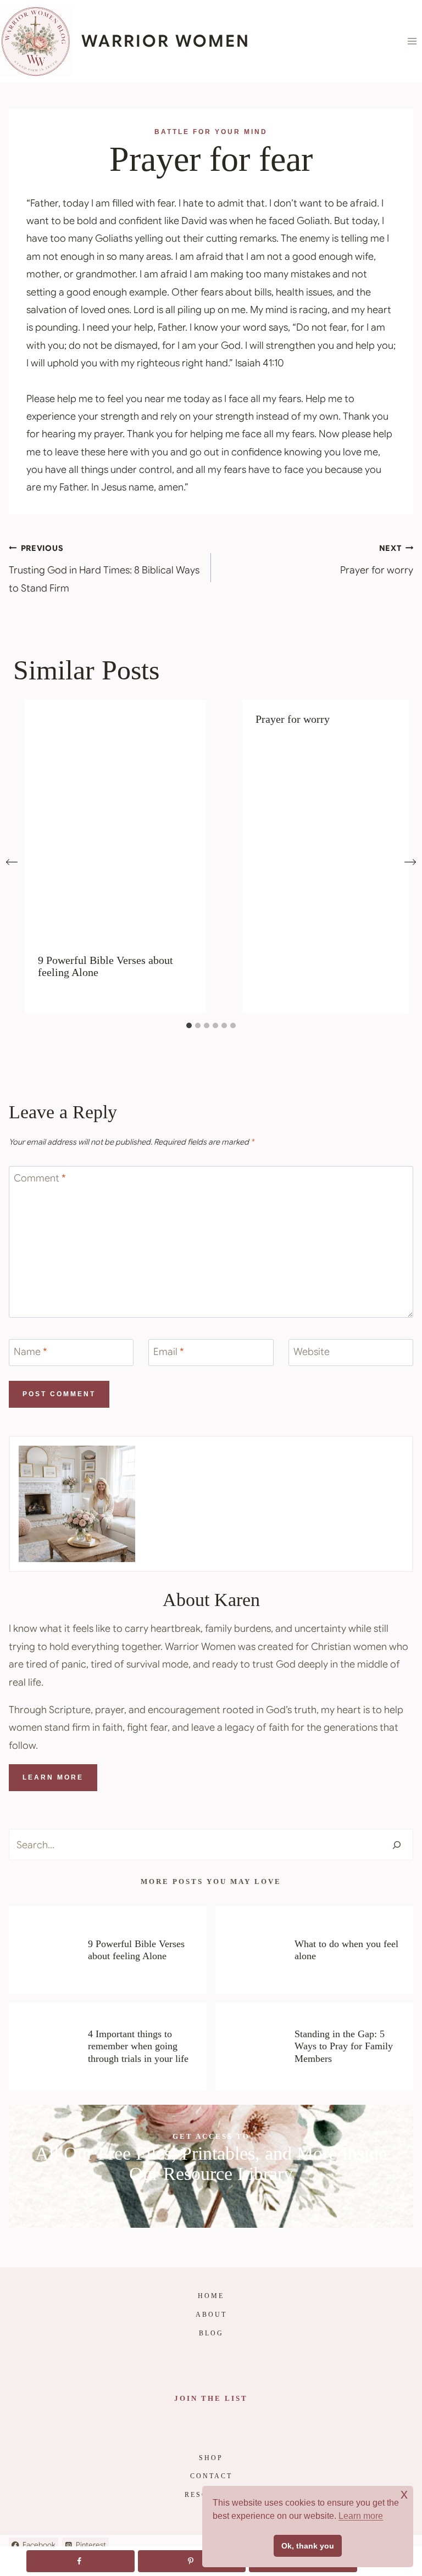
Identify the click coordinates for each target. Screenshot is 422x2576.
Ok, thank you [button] (308, 2546)
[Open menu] (412, 41)
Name (30, 1352)
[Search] (397, 1845)
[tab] (189, 1025)
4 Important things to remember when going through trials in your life (138, 2046)
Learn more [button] (361, 2516)
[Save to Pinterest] (192, 2561)
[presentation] (115, 820)
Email (169, 1352)
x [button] (404, 2494)
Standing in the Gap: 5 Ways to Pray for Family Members (344, 2046)
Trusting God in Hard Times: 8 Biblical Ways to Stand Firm (104, 569)
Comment (40, 1179)
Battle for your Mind (211, 132)
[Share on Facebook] (80, 2561)
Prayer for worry (377, 560)
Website (312, 1352)
